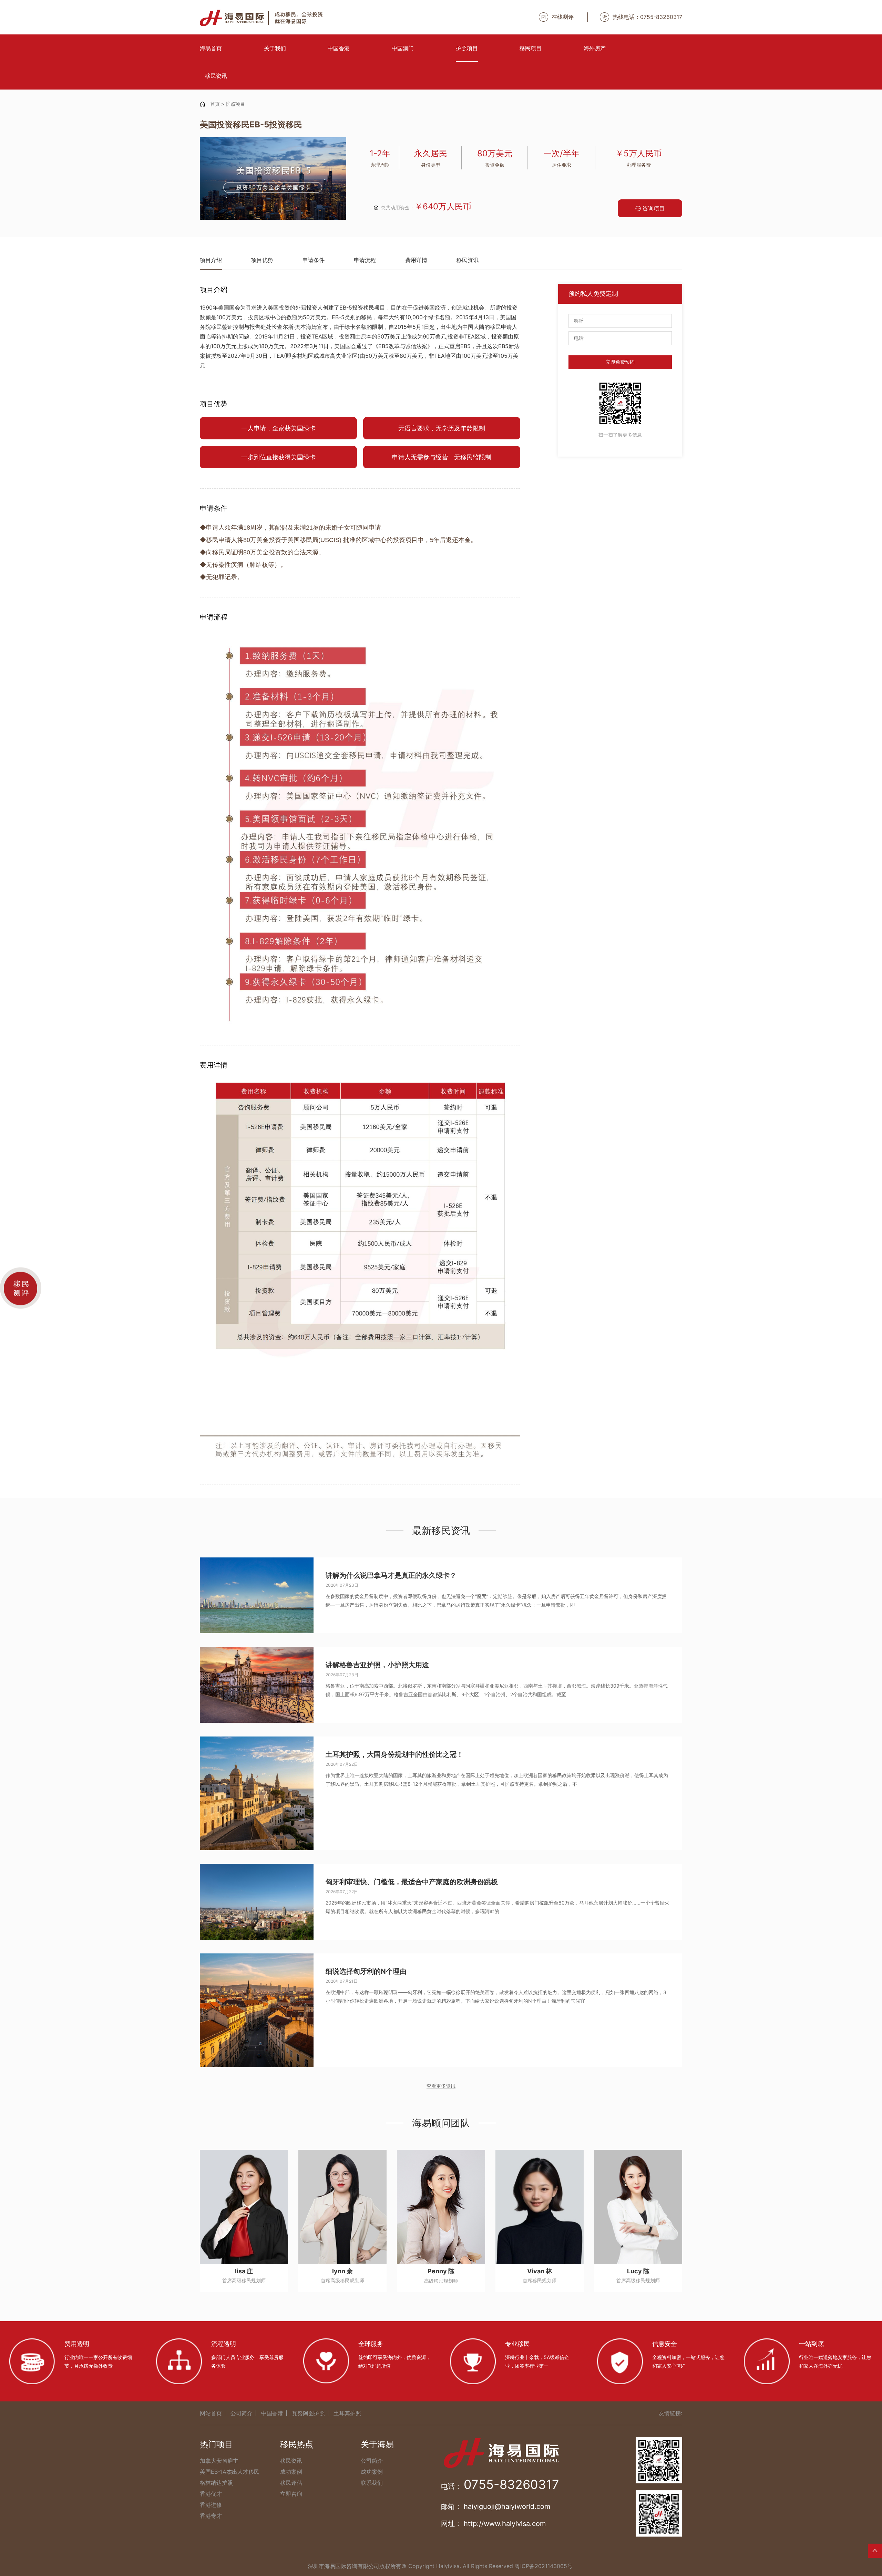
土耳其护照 (347, 2413)
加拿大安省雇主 (219, 2461)
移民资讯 (216, 76)
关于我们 (275, 48)
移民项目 (531, 48)
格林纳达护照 (216, 2483)
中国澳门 (403, 48)
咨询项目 (654, 208)
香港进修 (211, 2505)
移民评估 (291, 2483)
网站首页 (211, 2413)
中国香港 (339, 48)
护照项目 (467, 48)
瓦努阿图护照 (308, 2413)
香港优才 (211, 2494)
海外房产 (595, 48)
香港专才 (211, 2516)
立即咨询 (291, 2494)
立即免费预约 (620, 362)
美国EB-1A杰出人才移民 (230, 2472)
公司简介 (242, 2413)
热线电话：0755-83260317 (647, 17)
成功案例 (291, 2472)
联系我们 (372, 2483)
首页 (215, 104)
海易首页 (211, 48)
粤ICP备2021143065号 (544, 2566)
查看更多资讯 (441, 2086)
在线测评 (563, 17)
